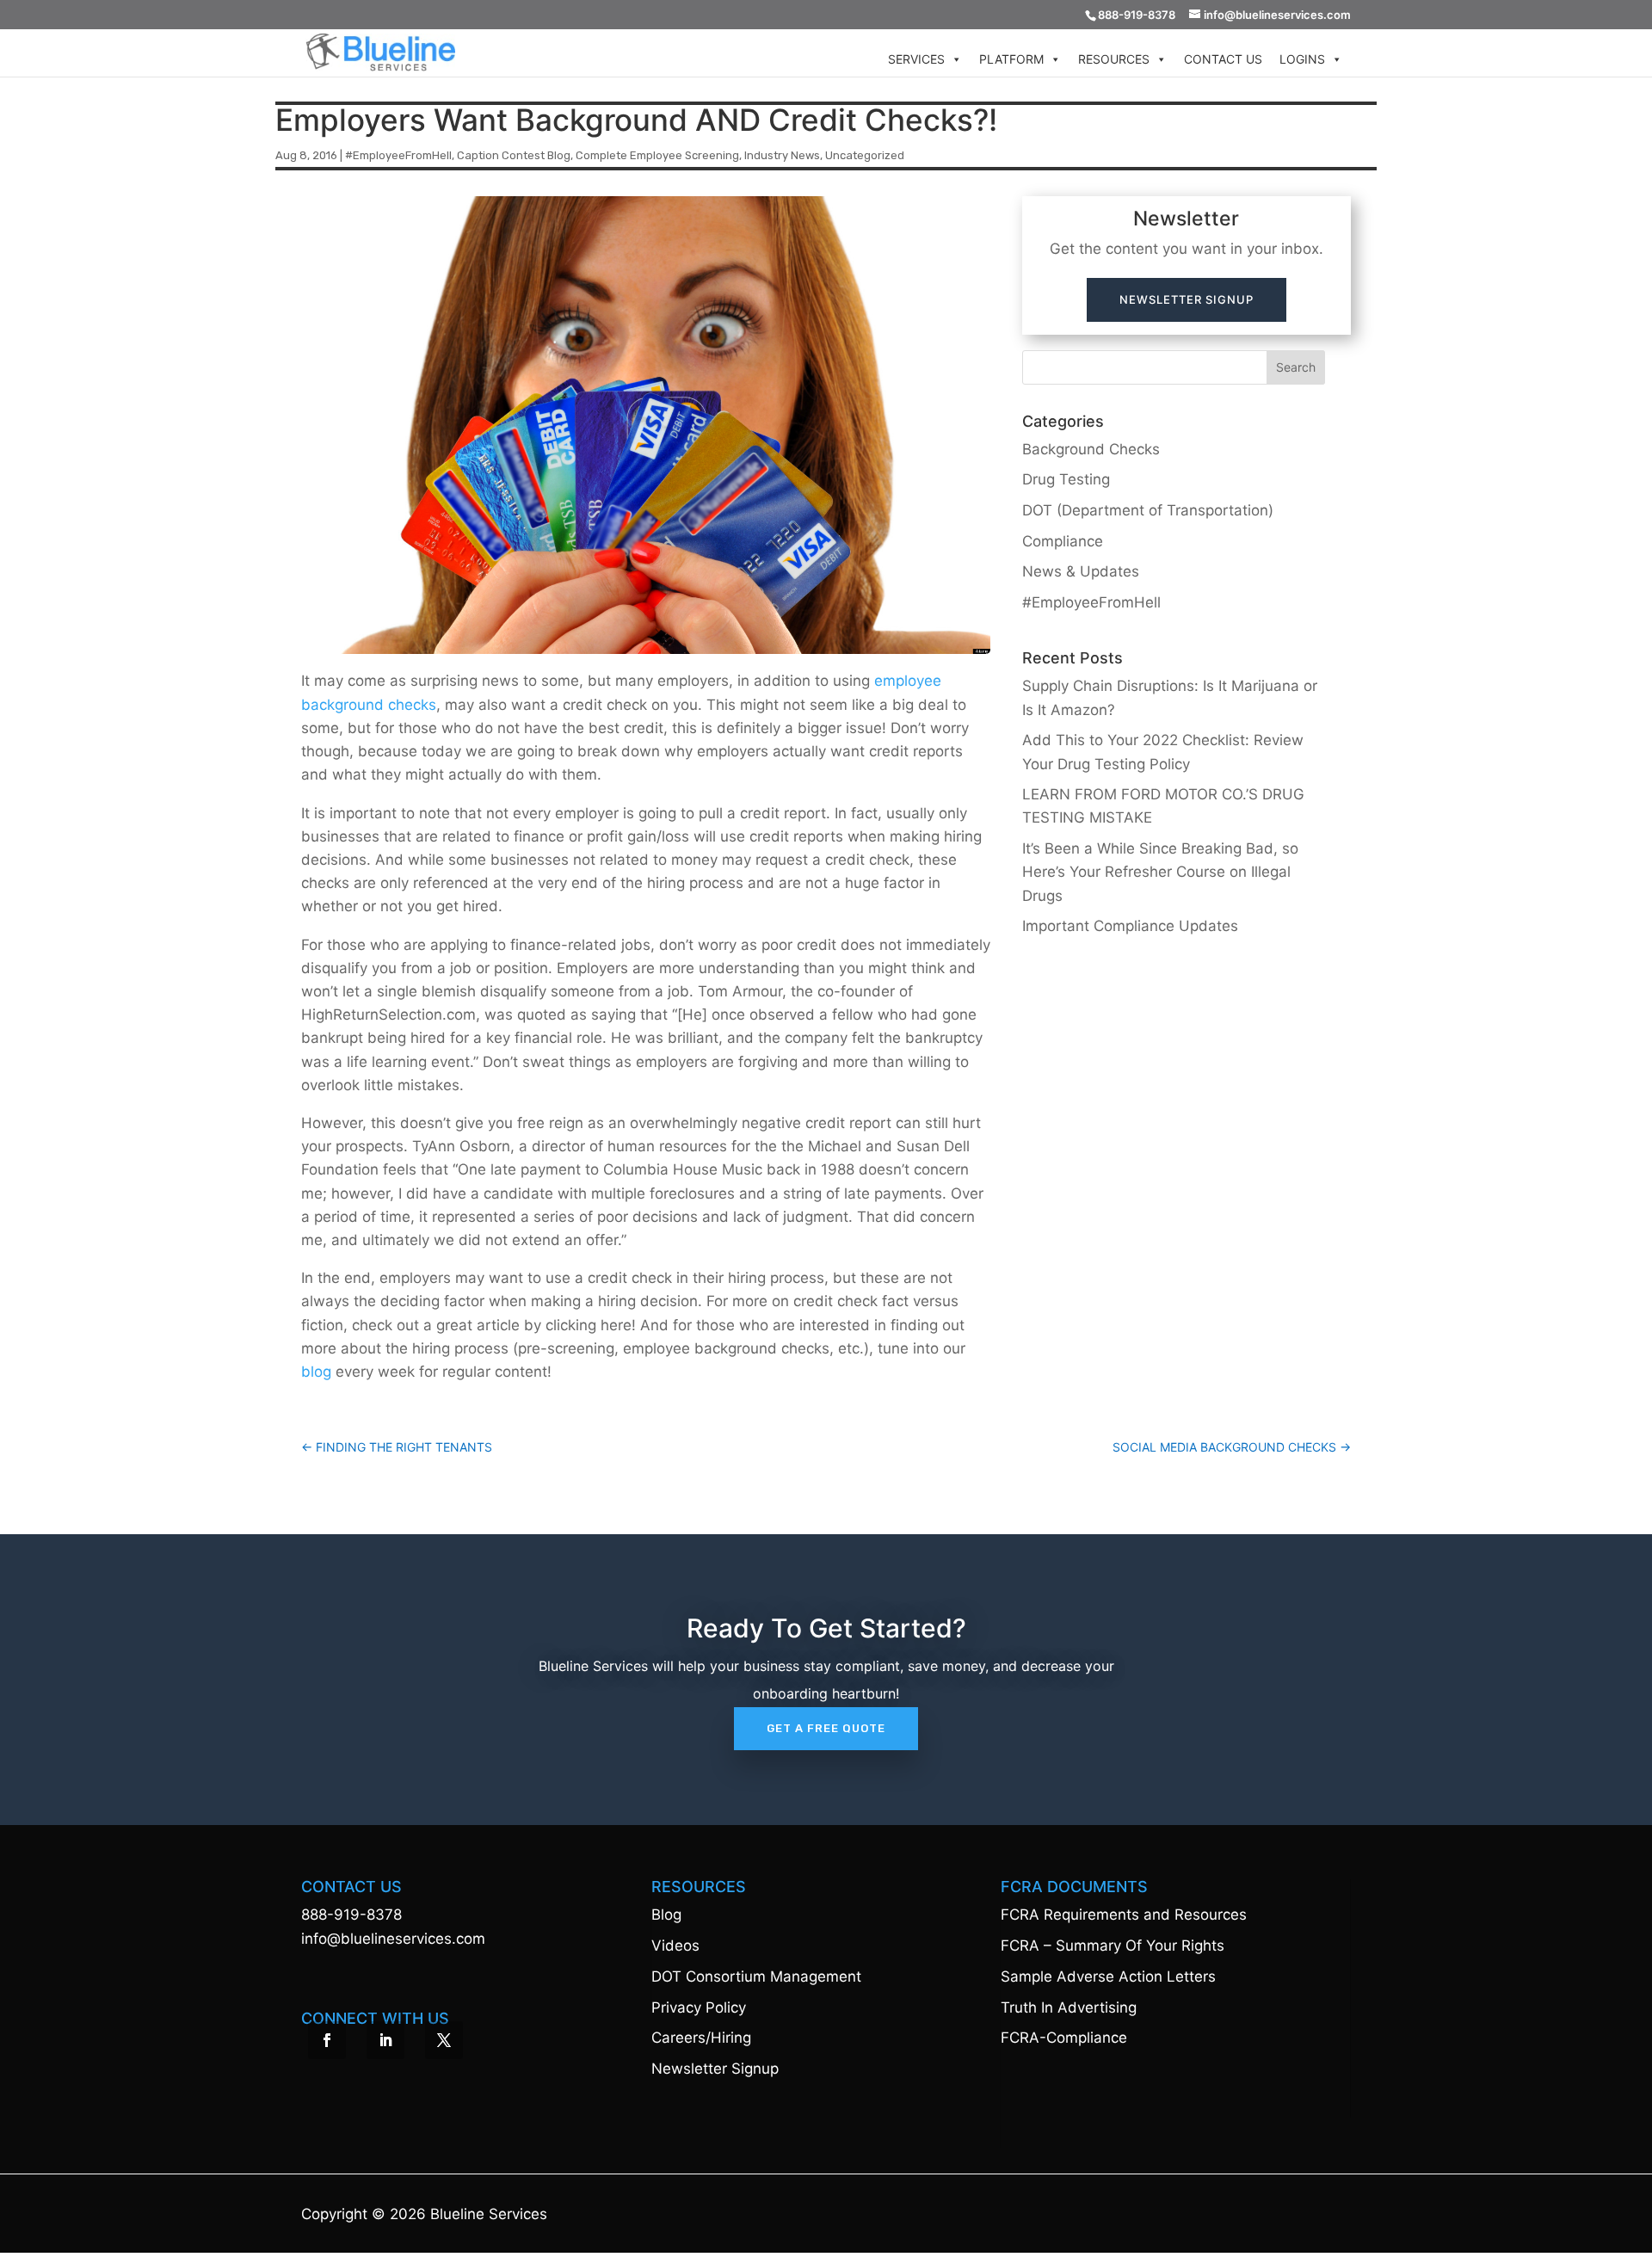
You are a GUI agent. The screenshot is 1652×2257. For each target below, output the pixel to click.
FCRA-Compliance (1064, 2038)
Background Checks (1091, 449)
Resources (1114, 59)
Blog (666, 1915)
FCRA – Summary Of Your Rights (1113, 1946)
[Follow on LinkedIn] (385, 2040)
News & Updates (1081, 571)
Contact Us (1223, 59)
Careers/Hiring (701, 2038)
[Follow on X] (444, 2040)
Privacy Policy (699, 2007)
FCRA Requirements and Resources (1124, 1915)
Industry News (782, 155)
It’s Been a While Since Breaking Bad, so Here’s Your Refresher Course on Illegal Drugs (1160, 872)
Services (916, 59)
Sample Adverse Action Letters (1108, 1976)
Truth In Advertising (1069, 2007)
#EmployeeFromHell (398, 155)
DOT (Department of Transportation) (1148, 510)
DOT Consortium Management (756, 1976)
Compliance (1063, 541)
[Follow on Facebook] (327, 2040)
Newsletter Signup (1187, 299)
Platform (1011, 59)
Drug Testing (1066, 479)
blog (316, 1372)
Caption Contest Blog (514, 155)
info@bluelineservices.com (393, 1939)
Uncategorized (865, 155)
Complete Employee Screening (657, 155)
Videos (675, 1946)
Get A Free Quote (826, 1728)
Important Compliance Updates (1130, 926)
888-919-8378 (351, 1915)
